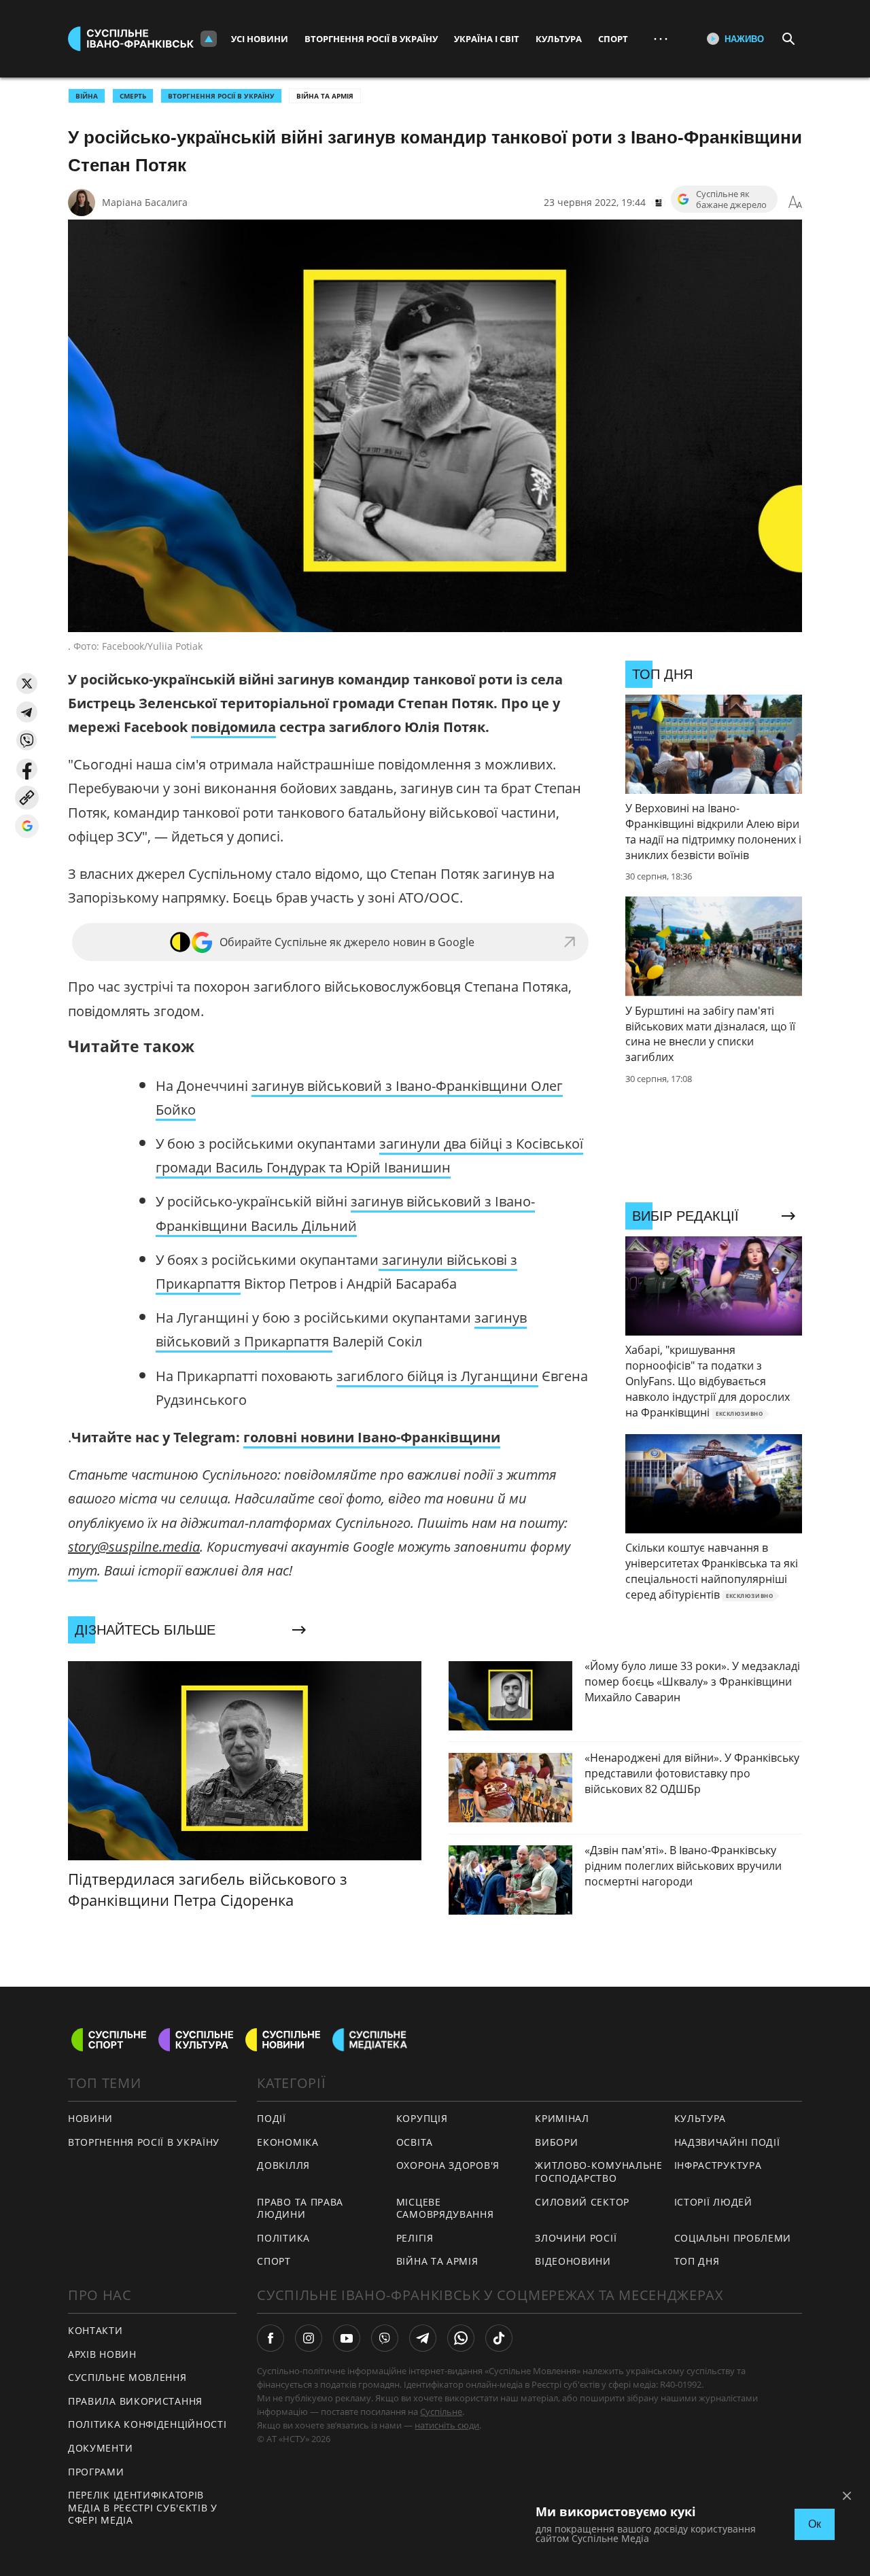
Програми (96, 2472)
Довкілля (283, 2165)
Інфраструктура (718, 2165)
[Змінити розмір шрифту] (795, 203)
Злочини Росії (576, 2238)
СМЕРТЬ (133, 96)
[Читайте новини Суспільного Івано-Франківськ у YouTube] (347, 2338)
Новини (90, 2118)
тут (83, 1570)
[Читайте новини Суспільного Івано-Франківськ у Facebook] (271, 2338)
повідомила (233, 727)
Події (272, 2118)
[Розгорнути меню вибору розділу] (209, 39)
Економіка (288, 2142)
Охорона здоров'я (448, 2165)
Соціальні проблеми (733, 2238)
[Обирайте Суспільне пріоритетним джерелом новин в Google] (27, 826)
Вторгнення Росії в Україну (371, 39)
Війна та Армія (325, 96)
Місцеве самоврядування (445, 2208)
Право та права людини (300, 2208)
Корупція (422, 2118)
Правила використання (135, 2401)
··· (661, 38)
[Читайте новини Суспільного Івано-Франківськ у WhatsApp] (461, 2338)
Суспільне (441, 2412)
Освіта (415, 2142)
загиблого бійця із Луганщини (437, 1376)
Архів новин (102, 2354)
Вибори (556, 2142)
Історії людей (713, 2202)
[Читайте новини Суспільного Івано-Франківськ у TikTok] (499, 2338)
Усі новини (260, 39)
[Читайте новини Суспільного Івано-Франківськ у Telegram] (423, 2338)
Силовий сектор (582, 2202)
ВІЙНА (87, 96)
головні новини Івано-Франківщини (372, 1437)
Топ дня (697, 2261)
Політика (283, 2238)
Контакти (95, 2330)
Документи (100, 2448)
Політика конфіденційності (147, 2424)
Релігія (415, 2238)
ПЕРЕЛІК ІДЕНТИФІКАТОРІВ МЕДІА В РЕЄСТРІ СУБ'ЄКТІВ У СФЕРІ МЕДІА (143, 2507)
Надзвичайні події (727, 2142)
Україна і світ (487, 39)
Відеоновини (573, 2261)
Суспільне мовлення (127, 2377)
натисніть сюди (447, 2425)
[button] (27, 683)
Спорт (613, 39)
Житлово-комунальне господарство (599, 2172)
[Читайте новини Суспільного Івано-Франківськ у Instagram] (309, 2338)
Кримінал (562, 2118)
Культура (559, 39)
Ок (815, 2524)
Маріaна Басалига (145, 202)
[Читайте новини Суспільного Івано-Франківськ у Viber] (385, 2338)
